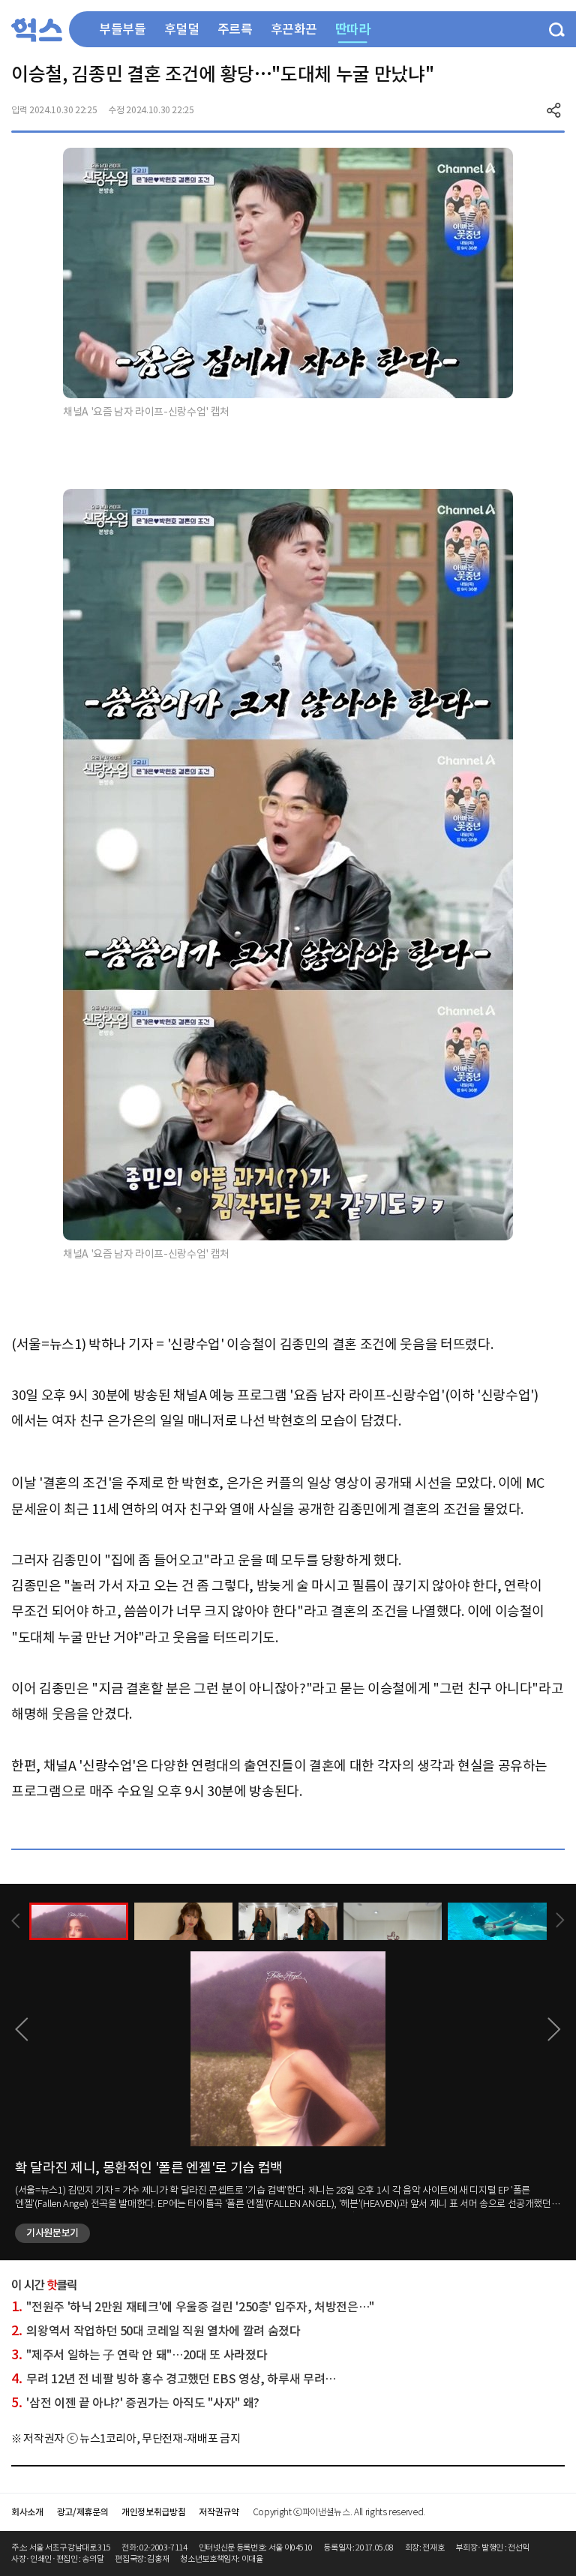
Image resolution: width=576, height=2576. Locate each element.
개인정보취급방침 (153, 2512)
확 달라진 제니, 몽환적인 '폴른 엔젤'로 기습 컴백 (149, 2168)
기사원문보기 (52, 2233)
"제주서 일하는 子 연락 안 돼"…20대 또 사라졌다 (139, 2355)
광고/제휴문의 (83, 2512)
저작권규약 (219, 2512)
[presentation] (16, 1921)
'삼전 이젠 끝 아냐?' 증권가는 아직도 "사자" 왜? (135, 2403)
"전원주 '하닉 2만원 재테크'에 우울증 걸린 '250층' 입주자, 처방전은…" (193, 2307)
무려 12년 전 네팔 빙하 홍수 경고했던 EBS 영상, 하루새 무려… (174, 2379)
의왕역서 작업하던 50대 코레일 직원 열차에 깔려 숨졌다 (156, 2331)
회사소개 (27, 2512)
